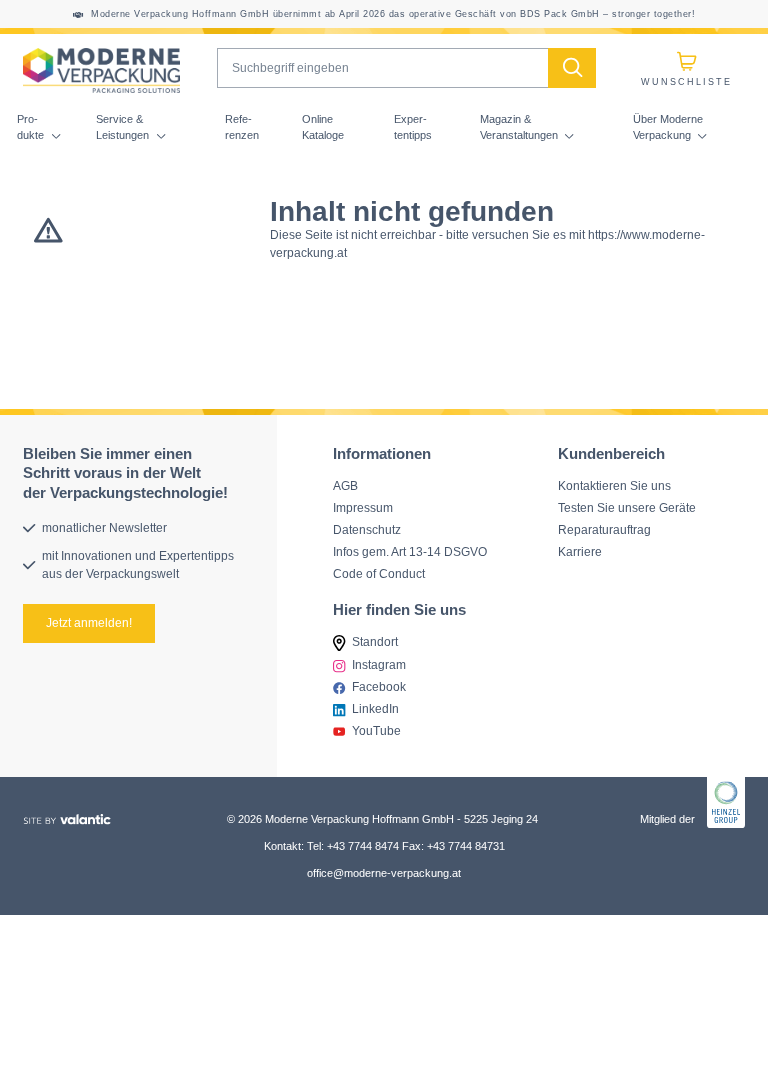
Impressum (363, 506)
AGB (345, 484)
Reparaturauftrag (604, 528)
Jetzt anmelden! (89, 622)
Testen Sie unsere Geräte (627, 506)
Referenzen (242, 127)
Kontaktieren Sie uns (614, 484)
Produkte (32, 127)
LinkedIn (375, 708)
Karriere (580, 551)
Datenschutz (367, 528)
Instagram (379, 663)
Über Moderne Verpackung (668, 127)
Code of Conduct (379, 573)
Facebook (379, 686)
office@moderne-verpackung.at (384, 872)
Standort (375, 641)
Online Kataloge (323, 127)
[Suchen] (572, 68)
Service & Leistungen (124, 127)
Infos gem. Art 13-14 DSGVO (410, 551)
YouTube (376, 730)
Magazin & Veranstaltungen (520, 127)
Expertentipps (413, 127)
